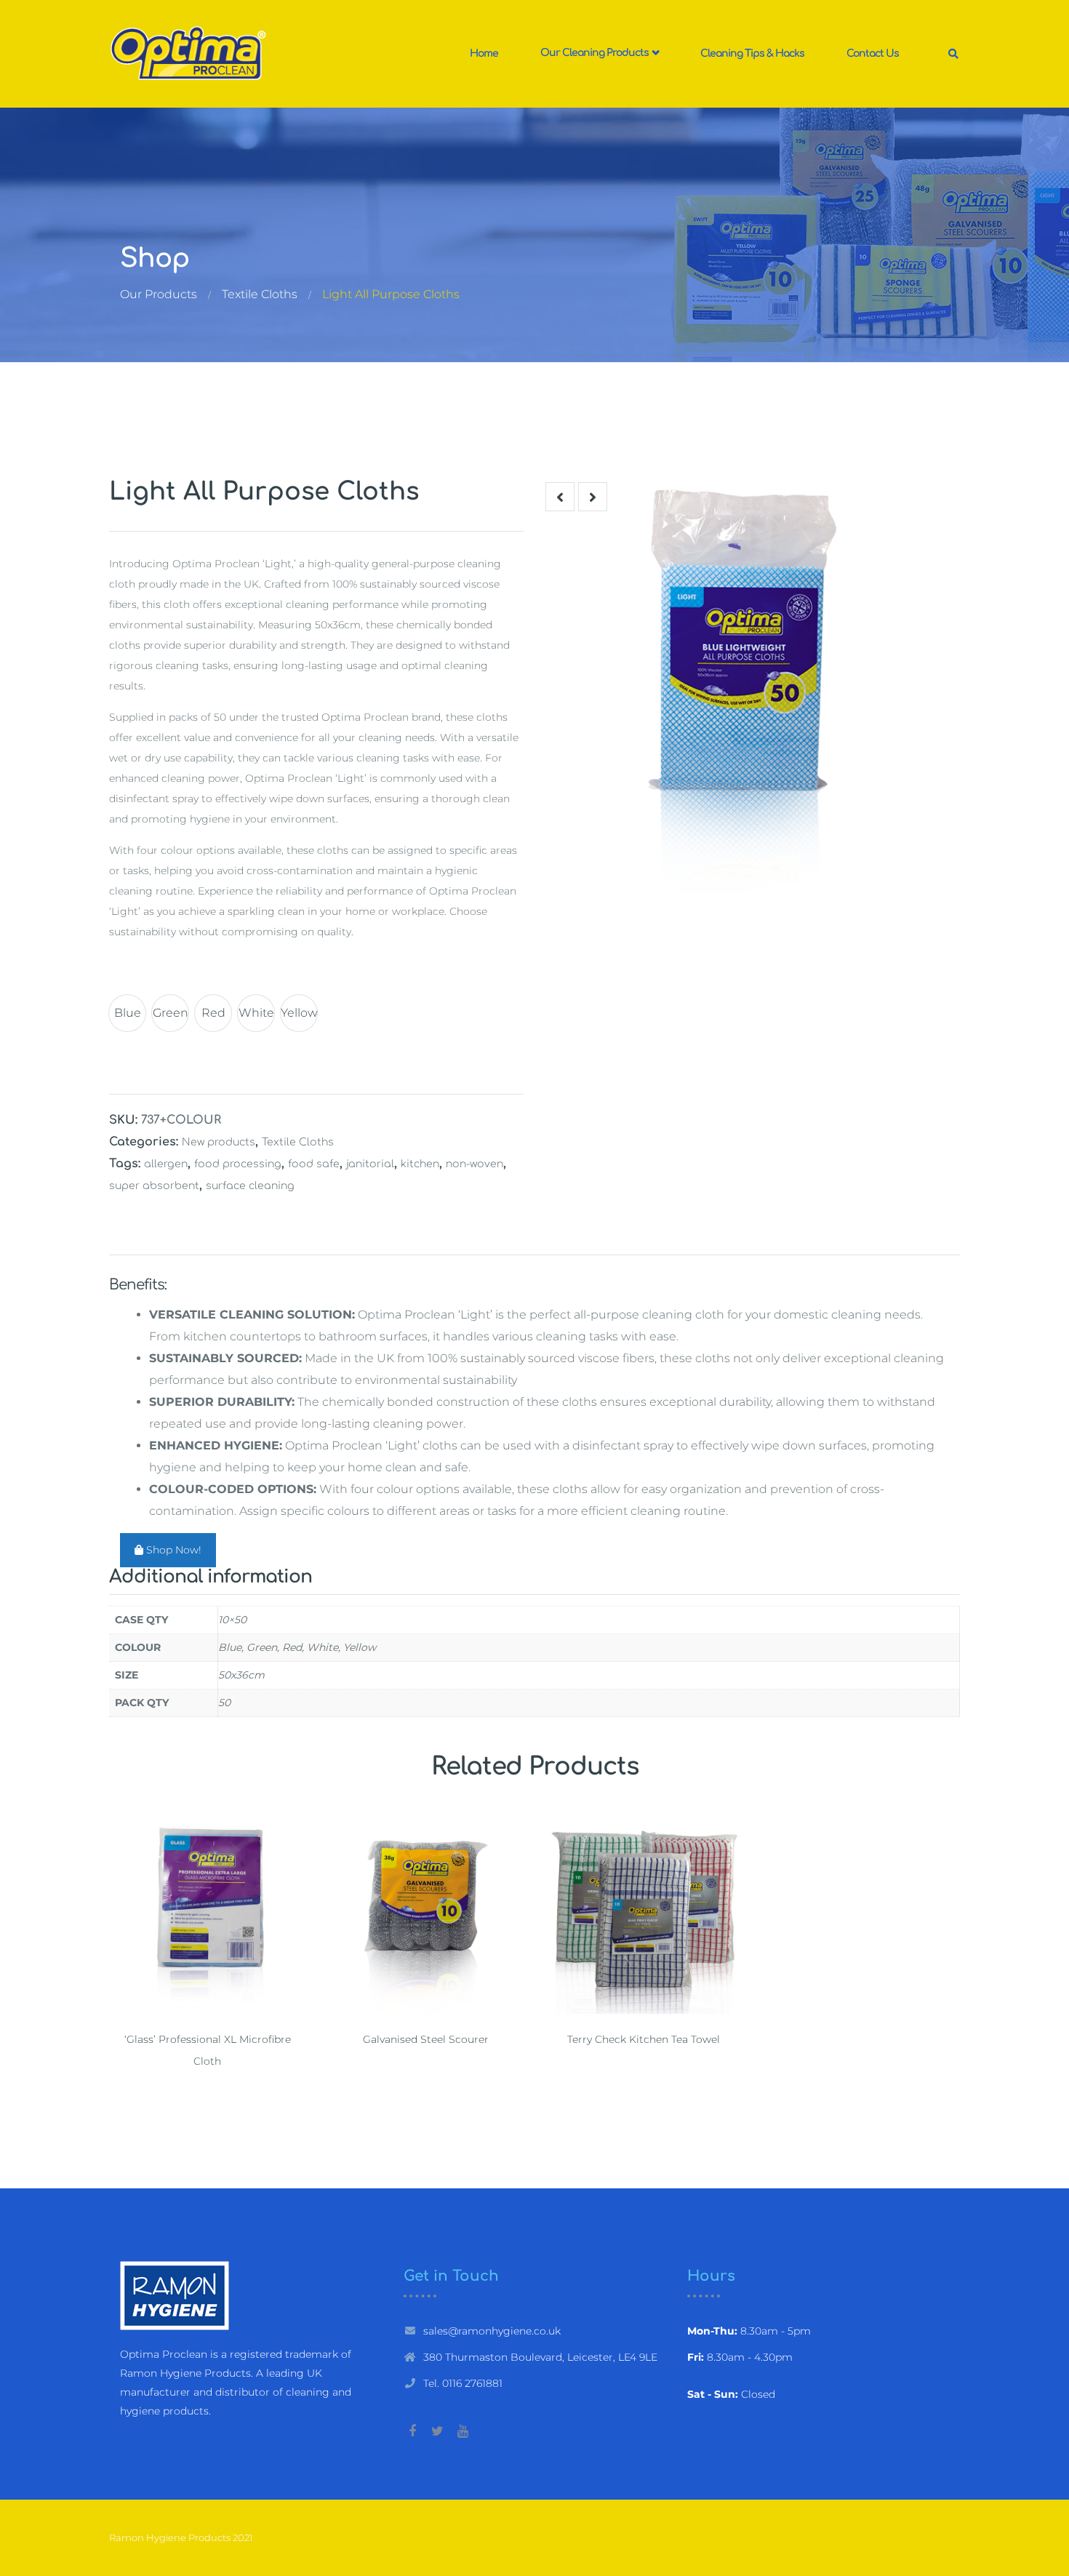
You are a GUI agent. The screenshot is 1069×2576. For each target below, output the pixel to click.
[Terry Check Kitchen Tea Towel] (644, 1916)
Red (213, 1013)
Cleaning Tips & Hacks (752, 53)
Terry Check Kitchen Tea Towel (644, 2039)
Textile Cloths (260, 294)
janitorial (370, 1164)
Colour (135, 975)
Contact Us (873, 53)
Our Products (159, 294)
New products (219, 1142)
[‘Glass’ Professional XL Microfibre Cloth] (207, 1916)
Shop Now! (172, 1550)
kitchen (420, 1164)
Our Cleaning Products (596, 53)
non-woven (475, 1164)
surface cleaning (250, 1186)
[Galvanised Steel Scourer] (425, 1916)
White (256, 1013)
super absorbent (154, 1186)
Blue (128, 1013)
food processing (238, 1164)
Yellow (299, 1013)
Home (484, 53)
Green (171, 1013)
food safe (314, 1164)
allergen (166, 1164)
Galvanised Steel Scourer (426, 2039)
